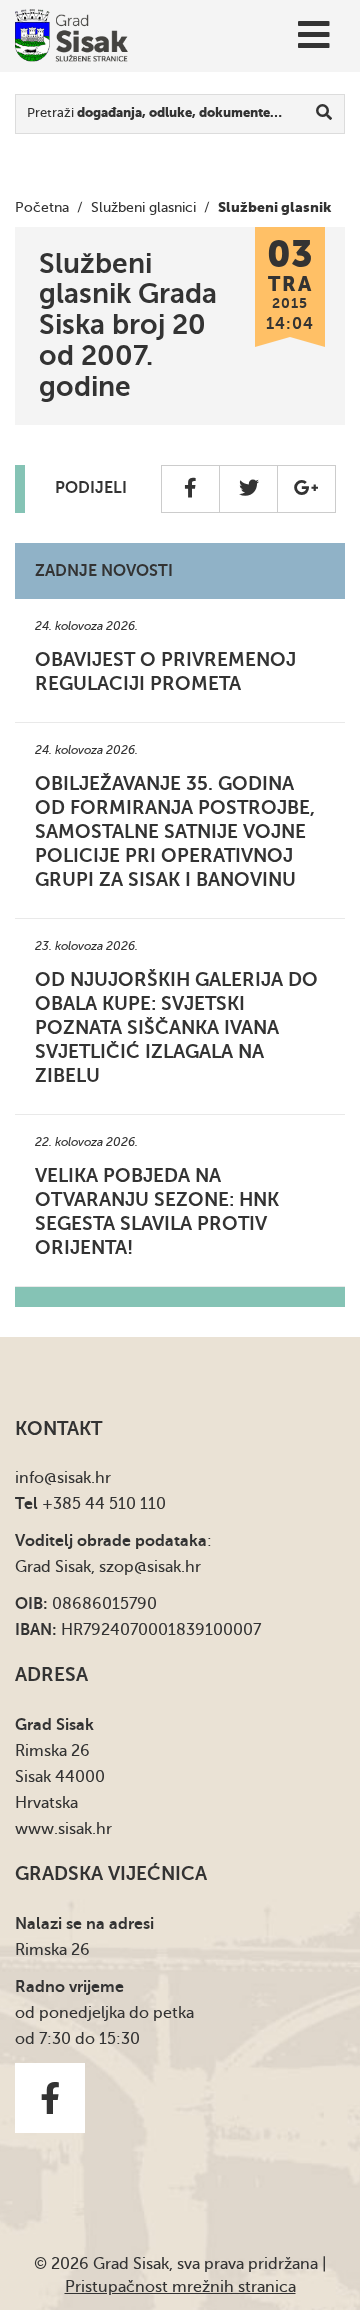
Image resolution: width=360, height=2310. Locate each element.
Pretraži (154, 112)
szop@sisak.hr (150, 1567)
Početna (42, 207)
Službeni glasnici (143, 207)
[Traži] (324, 114)
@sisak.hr (77, 1478)
